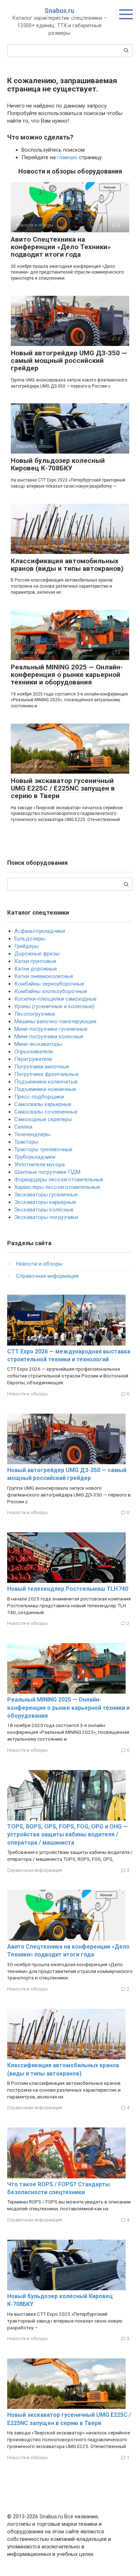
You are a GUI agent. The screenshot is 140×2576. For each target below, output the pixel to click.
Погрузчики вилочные (42, 1067)
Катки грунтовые (35, 961)
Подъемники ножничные (45, 1089)
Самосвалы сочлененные (46, 1112)
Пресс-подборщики (39, 1097)
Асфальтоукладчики (40, 931)
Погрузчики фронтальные (46, 1074)
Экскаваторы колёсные (44, 1210)
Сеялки (23, 1127)
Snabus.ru (59, 11)
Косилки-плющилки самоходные (55, 999)
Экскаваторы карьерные (45, 1202)
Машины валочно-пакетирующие (55, 1021)
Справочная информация (47, 1276)
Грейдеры (27, 946)
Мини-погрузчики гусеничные (51, 1029)
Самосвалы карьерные (43, 1104)
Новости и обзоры (39, 1264)
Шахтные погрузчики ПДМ (47, 1172)
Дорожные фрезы (37, 954)
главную (67, 157)
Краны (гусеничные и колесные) (54, 1006)
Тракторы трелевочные (43, 1149)
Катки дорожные (36, 969)
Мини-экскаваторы (38, 1044)
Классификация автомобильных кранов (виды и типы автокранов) (67, 565)
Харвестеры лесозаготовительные (57, 1187)
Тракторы (26, 1142)
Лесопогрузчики (35, 1014)
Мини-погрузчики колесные (49, 1036)
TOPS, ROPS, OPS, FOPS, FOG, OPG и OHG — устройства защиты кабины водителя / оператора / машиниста (67, 1835)
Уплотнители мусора (39, 1164)
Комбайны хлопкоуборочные (51, 991)
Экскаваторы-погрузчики (46, 1217)
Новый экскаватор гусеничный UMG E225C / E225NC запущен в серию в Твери (63, 788)
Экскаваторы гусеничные (46, 1195)
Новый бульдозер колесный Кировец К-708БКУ (58, 464)
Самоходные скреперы (43, 1119)
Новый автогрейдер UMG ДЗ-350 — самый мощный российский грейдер (69, 360)
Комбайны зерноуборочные (49, 984)
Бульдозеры (30, 939)
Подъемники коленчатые (46, 1082)
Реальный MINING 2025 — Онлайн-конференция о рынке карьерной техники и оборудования (67, 675)
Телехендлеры (32, 1134)
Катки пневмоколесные (44, 976)
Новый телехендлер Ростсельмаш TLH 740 (68, 1589)
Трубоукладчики (35, 1157)
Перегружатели (33, 1059)
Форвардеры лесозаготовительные (59, 1180)
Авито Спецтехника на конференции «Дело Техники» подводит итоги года (61, 247)
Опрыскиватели (34, 1052)
